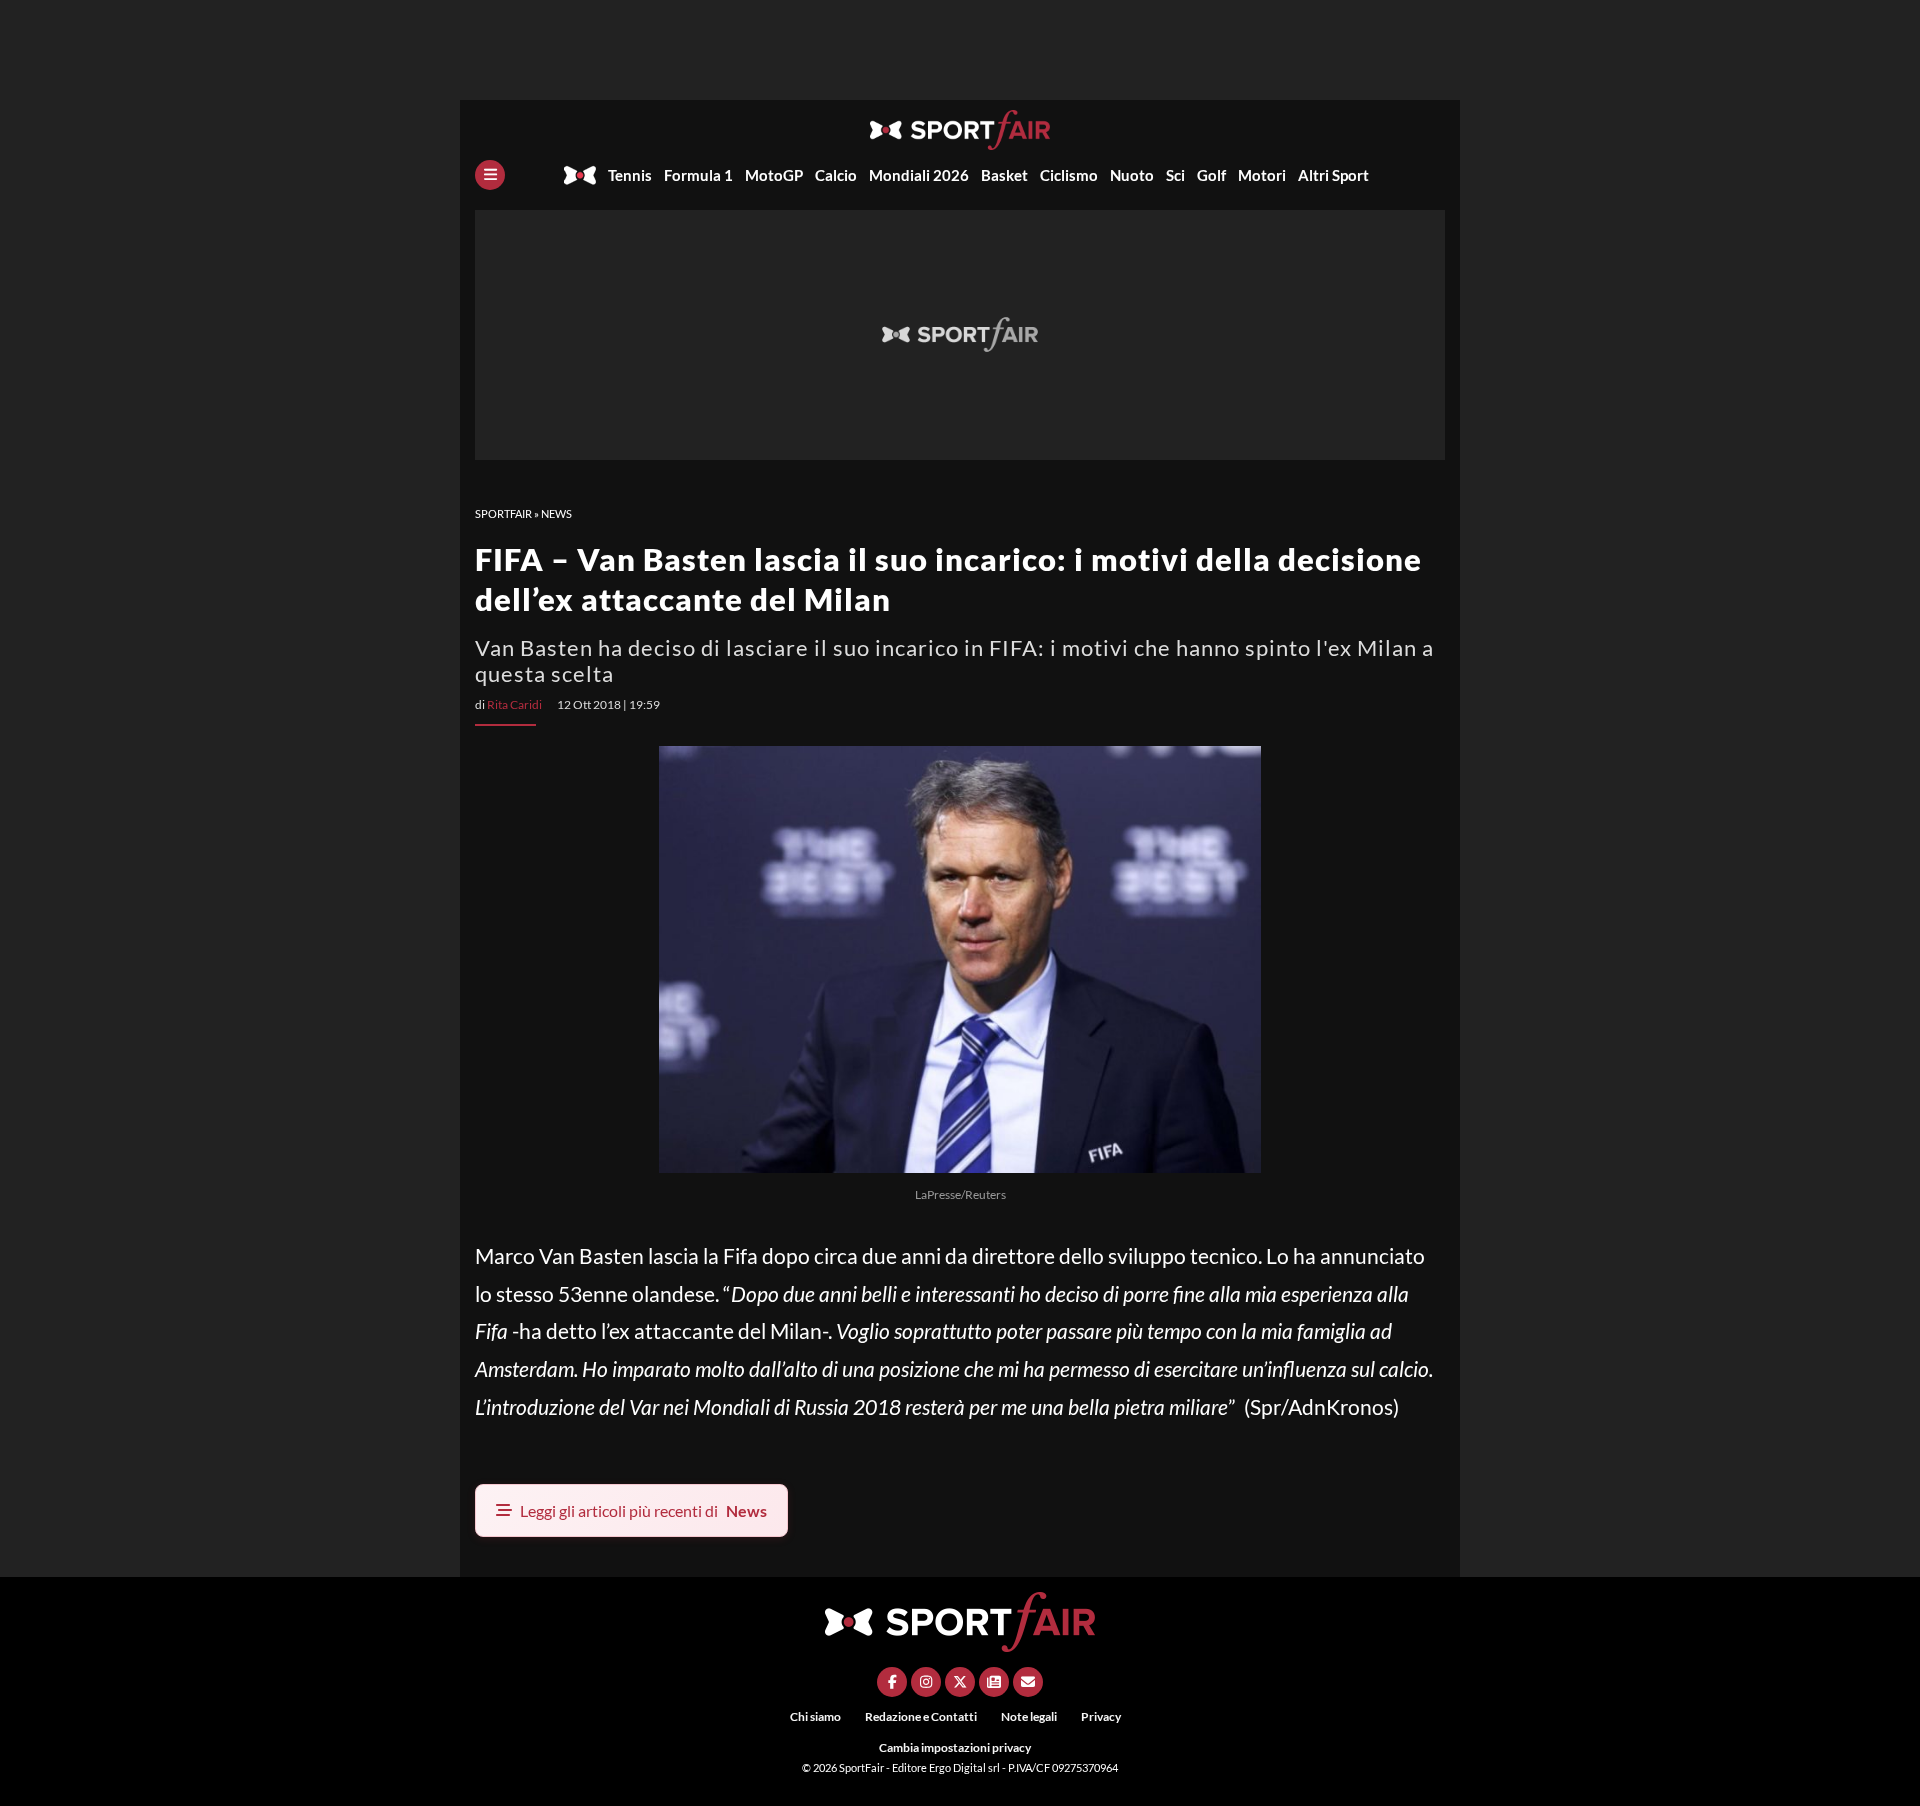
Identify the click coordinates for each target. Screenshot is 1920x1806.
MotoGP (774, 175)
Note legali (1029, 1716)
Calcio (836, 175)
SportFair (503, 513)
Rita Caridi (514, 704)
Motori (1262, 175)
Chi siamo (815, 1716)
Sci (1175, 175)
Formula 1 (698, 175)
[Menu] (490, 175)
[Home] (580, 175)
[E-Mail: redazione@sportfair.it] (1028, 1682)
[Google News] (994, 1682)
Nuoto (1132, 175)
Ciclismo (1069, 175)
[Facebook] (892, 1682)
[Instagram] (926, 1682)
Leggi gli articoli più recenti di (643, 1510)
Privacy (1101, 1716)
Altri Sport (1333, 175)
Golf (1211, 175)
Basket (1004, 175)
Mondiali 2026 (919, 175)
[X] (960, 1682)
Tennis (630, 175)
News (556, 513)
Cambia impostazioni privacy (955, 1747)
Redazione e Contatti (921, 1716)
